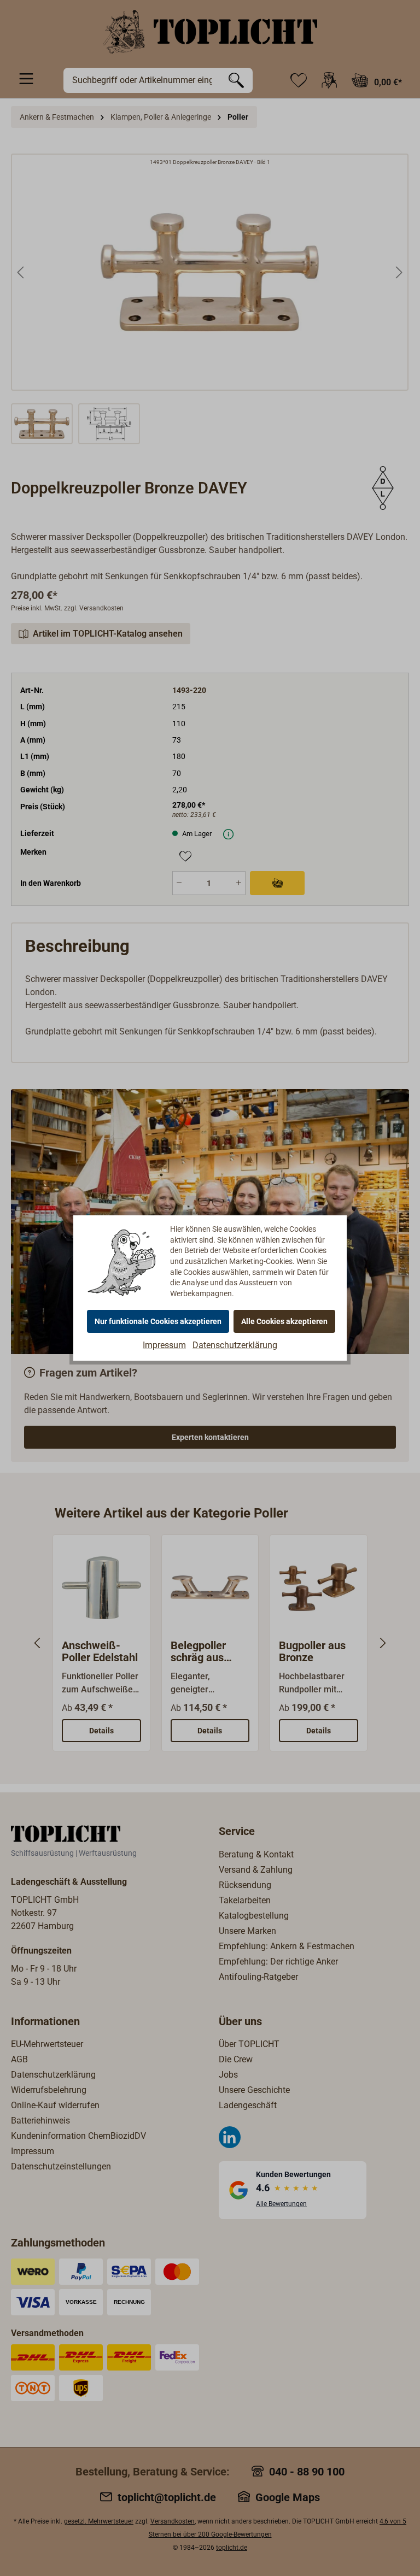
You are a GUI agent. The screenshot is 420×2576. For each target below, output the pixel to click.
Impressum (164, 1345)
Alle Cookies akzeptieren (284, 1321)
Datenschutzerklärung (235, 1345)
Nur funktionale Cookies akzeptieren (158, 1321)
